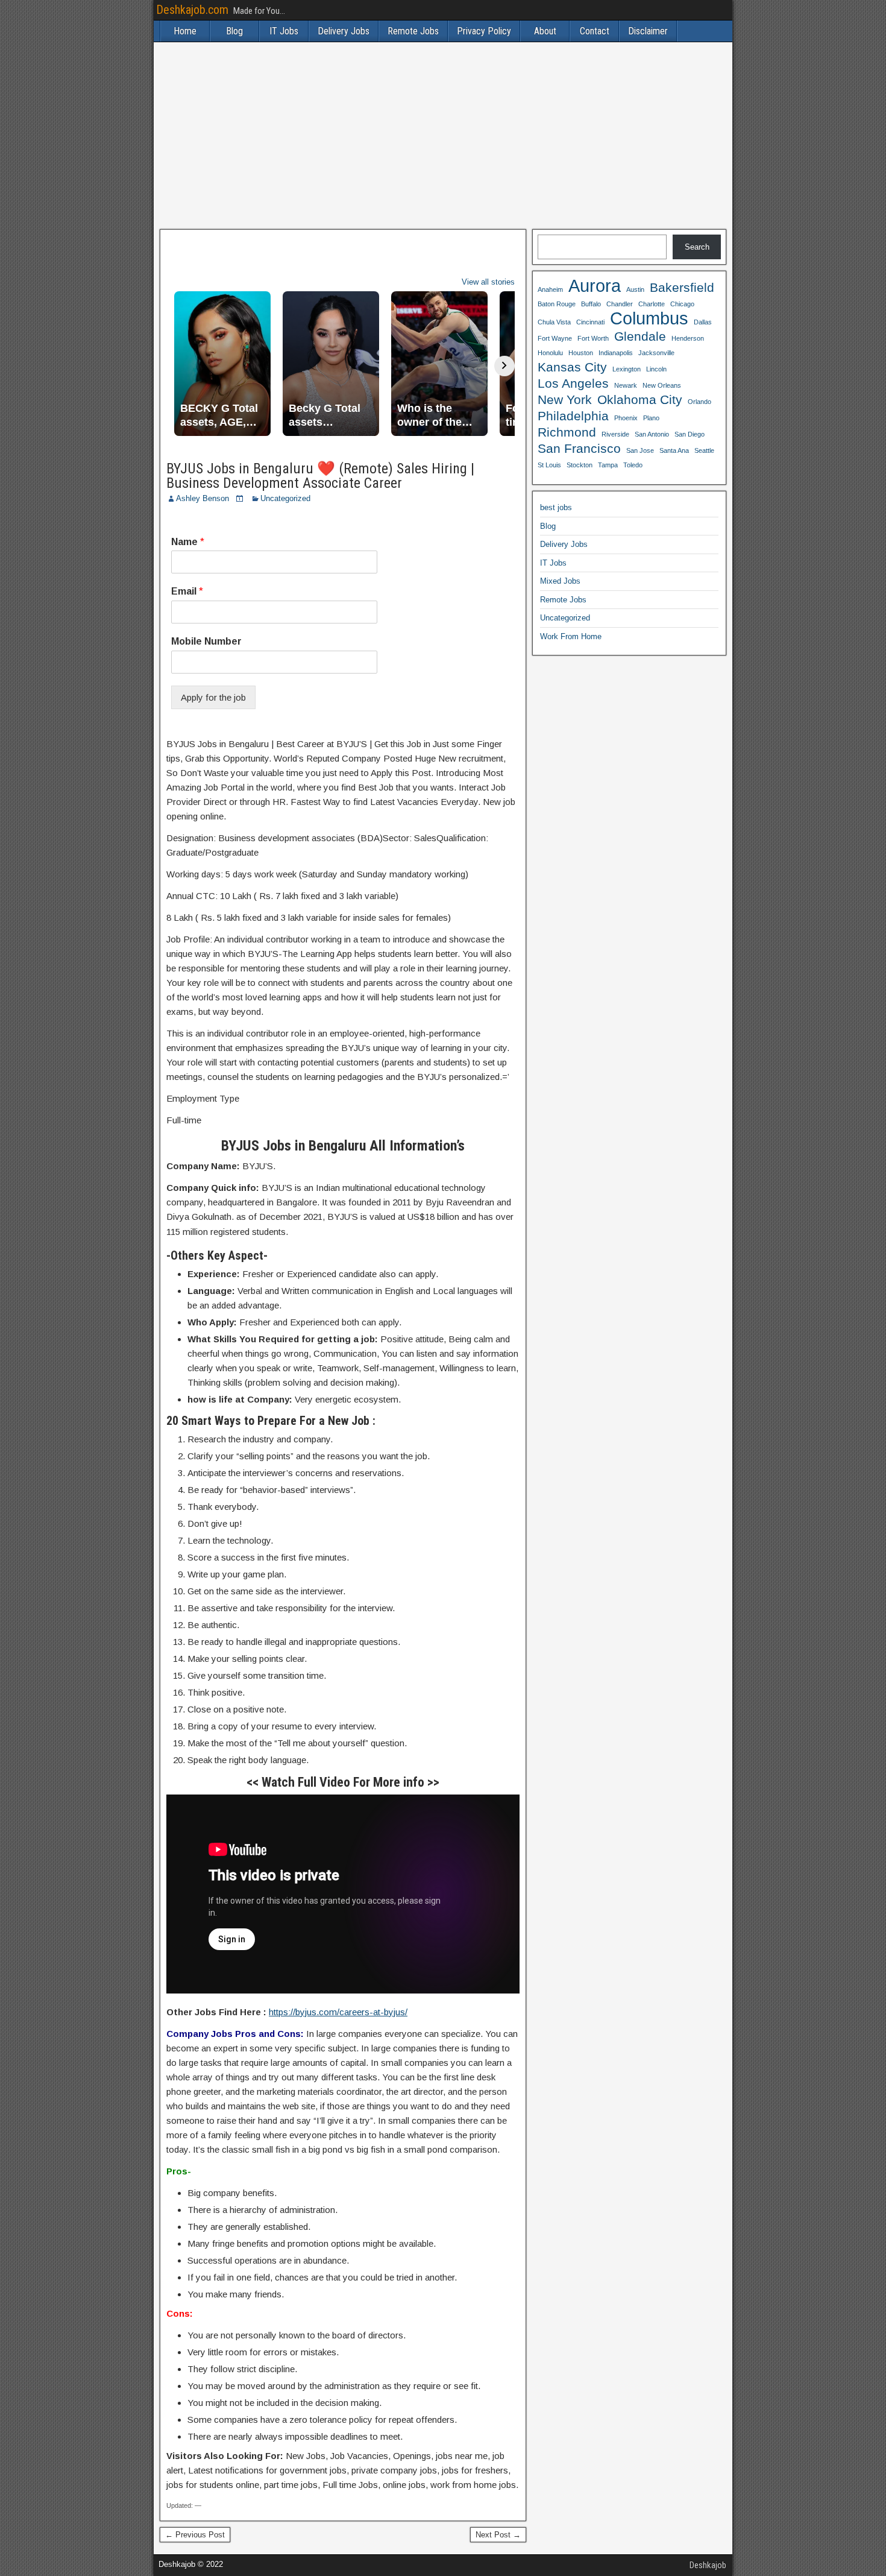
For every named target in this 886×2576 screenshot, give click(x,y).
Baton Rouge (557, 304)
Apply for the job (213, 697)
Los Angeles (573, 383)
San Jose (640, 450)
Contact (595, 31)
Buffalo (591, 304)
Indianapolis (616, 353)
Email (187, 591)
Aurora (595, 286)
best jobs (556, 507)
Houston (581, 353)
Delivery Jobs (344, 31)
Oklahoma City (640, 399)
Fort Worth (593, 338)
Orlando (699, 402)
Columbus (649, 318)
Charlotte (652, 304)
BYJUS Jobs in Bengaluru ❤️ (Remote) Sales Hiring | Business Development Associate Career (320, 476)
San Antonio (652, 434)
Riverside (615, 434)
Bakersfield (682, 287)
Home (185, 31)
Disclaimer (648, 31)
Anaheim (550, 289)
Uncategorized (285, 498)
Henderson (688, 338)
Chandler (620, 304)
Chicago (682, 304)
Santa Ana (674, 450)
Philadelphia (573, 416)
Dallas (703, 322)
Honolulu (550, 353)
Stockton (580, 465)
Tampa (608, 465)
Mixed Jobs (560, 581)
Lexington (627, 369)
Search (697, 247)
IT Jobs (284, 31)
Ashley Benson (203, 498)
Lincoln (656, 369)
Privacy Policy (484, 31)
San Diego (690, 434)
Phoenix (626, 418)
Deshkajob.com (192, 10)
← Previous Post (195, 2535)
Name (188, 542)
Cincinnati (590, 322)
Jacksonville (656, 353)
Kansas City (572, 367)
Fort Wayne (555, 338)
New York (565, 399)
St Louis (549, 465)
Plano (651, 418)
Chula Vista (554, 322)
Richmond (567, 432)
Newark (626, 385)
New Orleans (662, 385)
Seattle (704, 450)
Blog (234, 31)
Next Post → (498, 2535)
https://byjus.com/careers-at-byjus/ (338, 2012)
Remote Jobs (413, 31)
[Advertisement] (443, 136)
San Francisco (579, 448)
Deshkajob (708, 2565)
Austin (635, 289)
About (545, 31)
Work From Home (571, 636)
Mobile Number (206, 641)
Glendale (640, 336)
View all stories (488, 282)
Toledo (633, 465)
